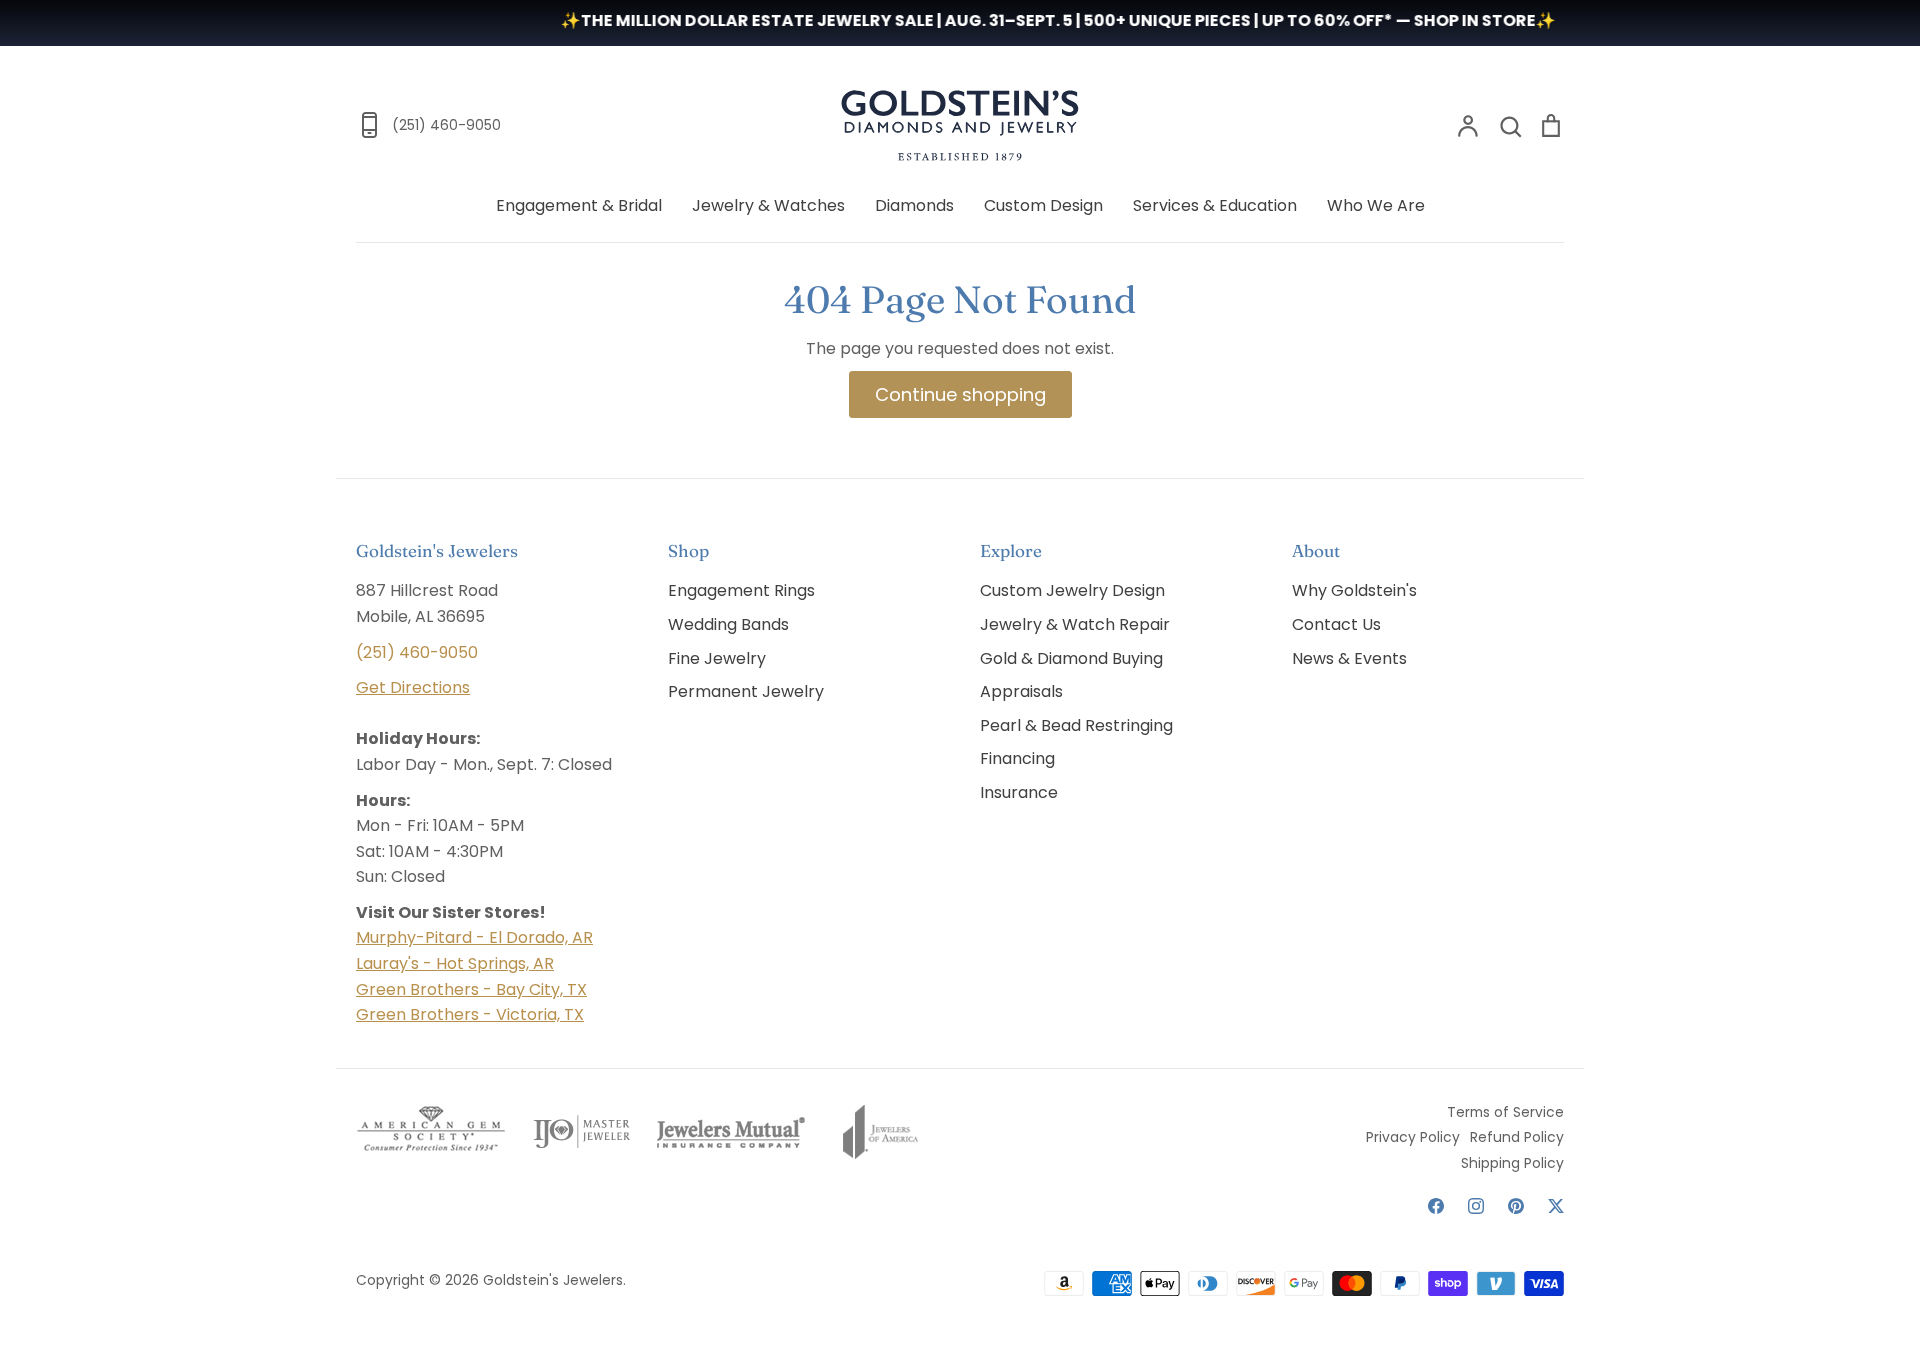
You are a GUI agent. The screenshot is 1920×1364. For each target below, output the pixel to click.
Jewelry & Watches (768, 205)
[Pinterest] (1516, 1206)
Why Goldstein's (1354, 590)
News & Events (1349, 658)
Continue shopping (960, 394)
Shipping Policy (1512, 1163)
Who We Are (1376, 205)
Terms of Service (1505, 1112)
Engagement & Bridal (579, 205)
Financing (1017, 758)
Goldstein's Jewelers (553, 1280)
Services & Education (1215, 205)
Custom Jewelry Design (1072, 590)
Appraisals (1021, 691)
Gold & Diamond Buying (1071, 658)
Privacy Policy (1413, 1137)
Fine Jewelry (717, 658)
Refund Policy (1517, 1137)
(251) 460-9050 (417, 652)
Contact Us (1336, 624)
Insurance (1019, 792)
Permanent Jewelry (746, 691)
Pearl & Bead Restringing (1076, 725)
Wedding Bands (728, 624)
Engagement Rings (741, 590)
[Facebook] (1436, 1206)
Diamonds (914, 205)
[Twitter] (1556, 1206)
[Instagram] (1476, 1206)
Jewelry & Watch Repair (1075, 624)
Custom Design (1043, 205)
